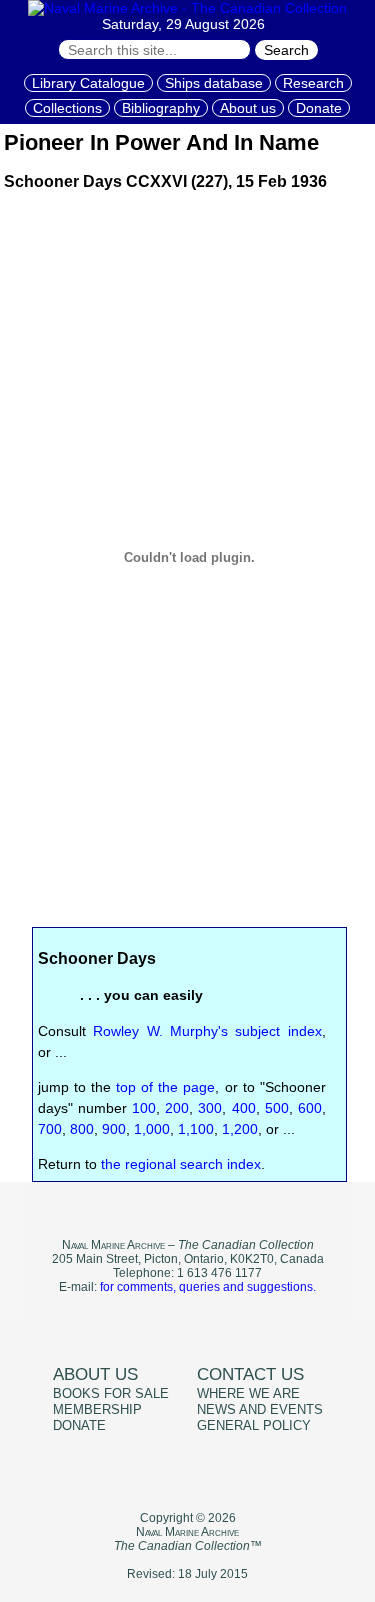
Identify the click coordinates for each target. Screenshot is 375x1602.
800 (82, 1129)
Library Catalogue (88, 83)
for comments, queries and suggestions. (208, 1287)
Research (313, 83)
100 (144, 1108)
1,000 (152, 1129)
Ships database (214, 83)
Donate (319, 108)
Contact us (250, 1374)
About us (248, 108)
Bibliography (161, 108)
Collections (67, 108)
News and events (260, 1410)
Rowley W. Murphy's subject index (207, 1031)
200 (177, 1108)
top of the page (165, 1087)
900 (114, 1129)
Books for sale (111, 1394)
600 (310, 1108)
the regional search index (181, 1164)
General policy (254, 1426)
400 (244, 1108)
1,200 (240, 1129)
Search (286, 50)
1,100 (196, 1129)
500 (277, 1108)
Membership (97, 1410)
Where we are (248, 1394)
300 (210, 1108)
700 (50, 1129)
